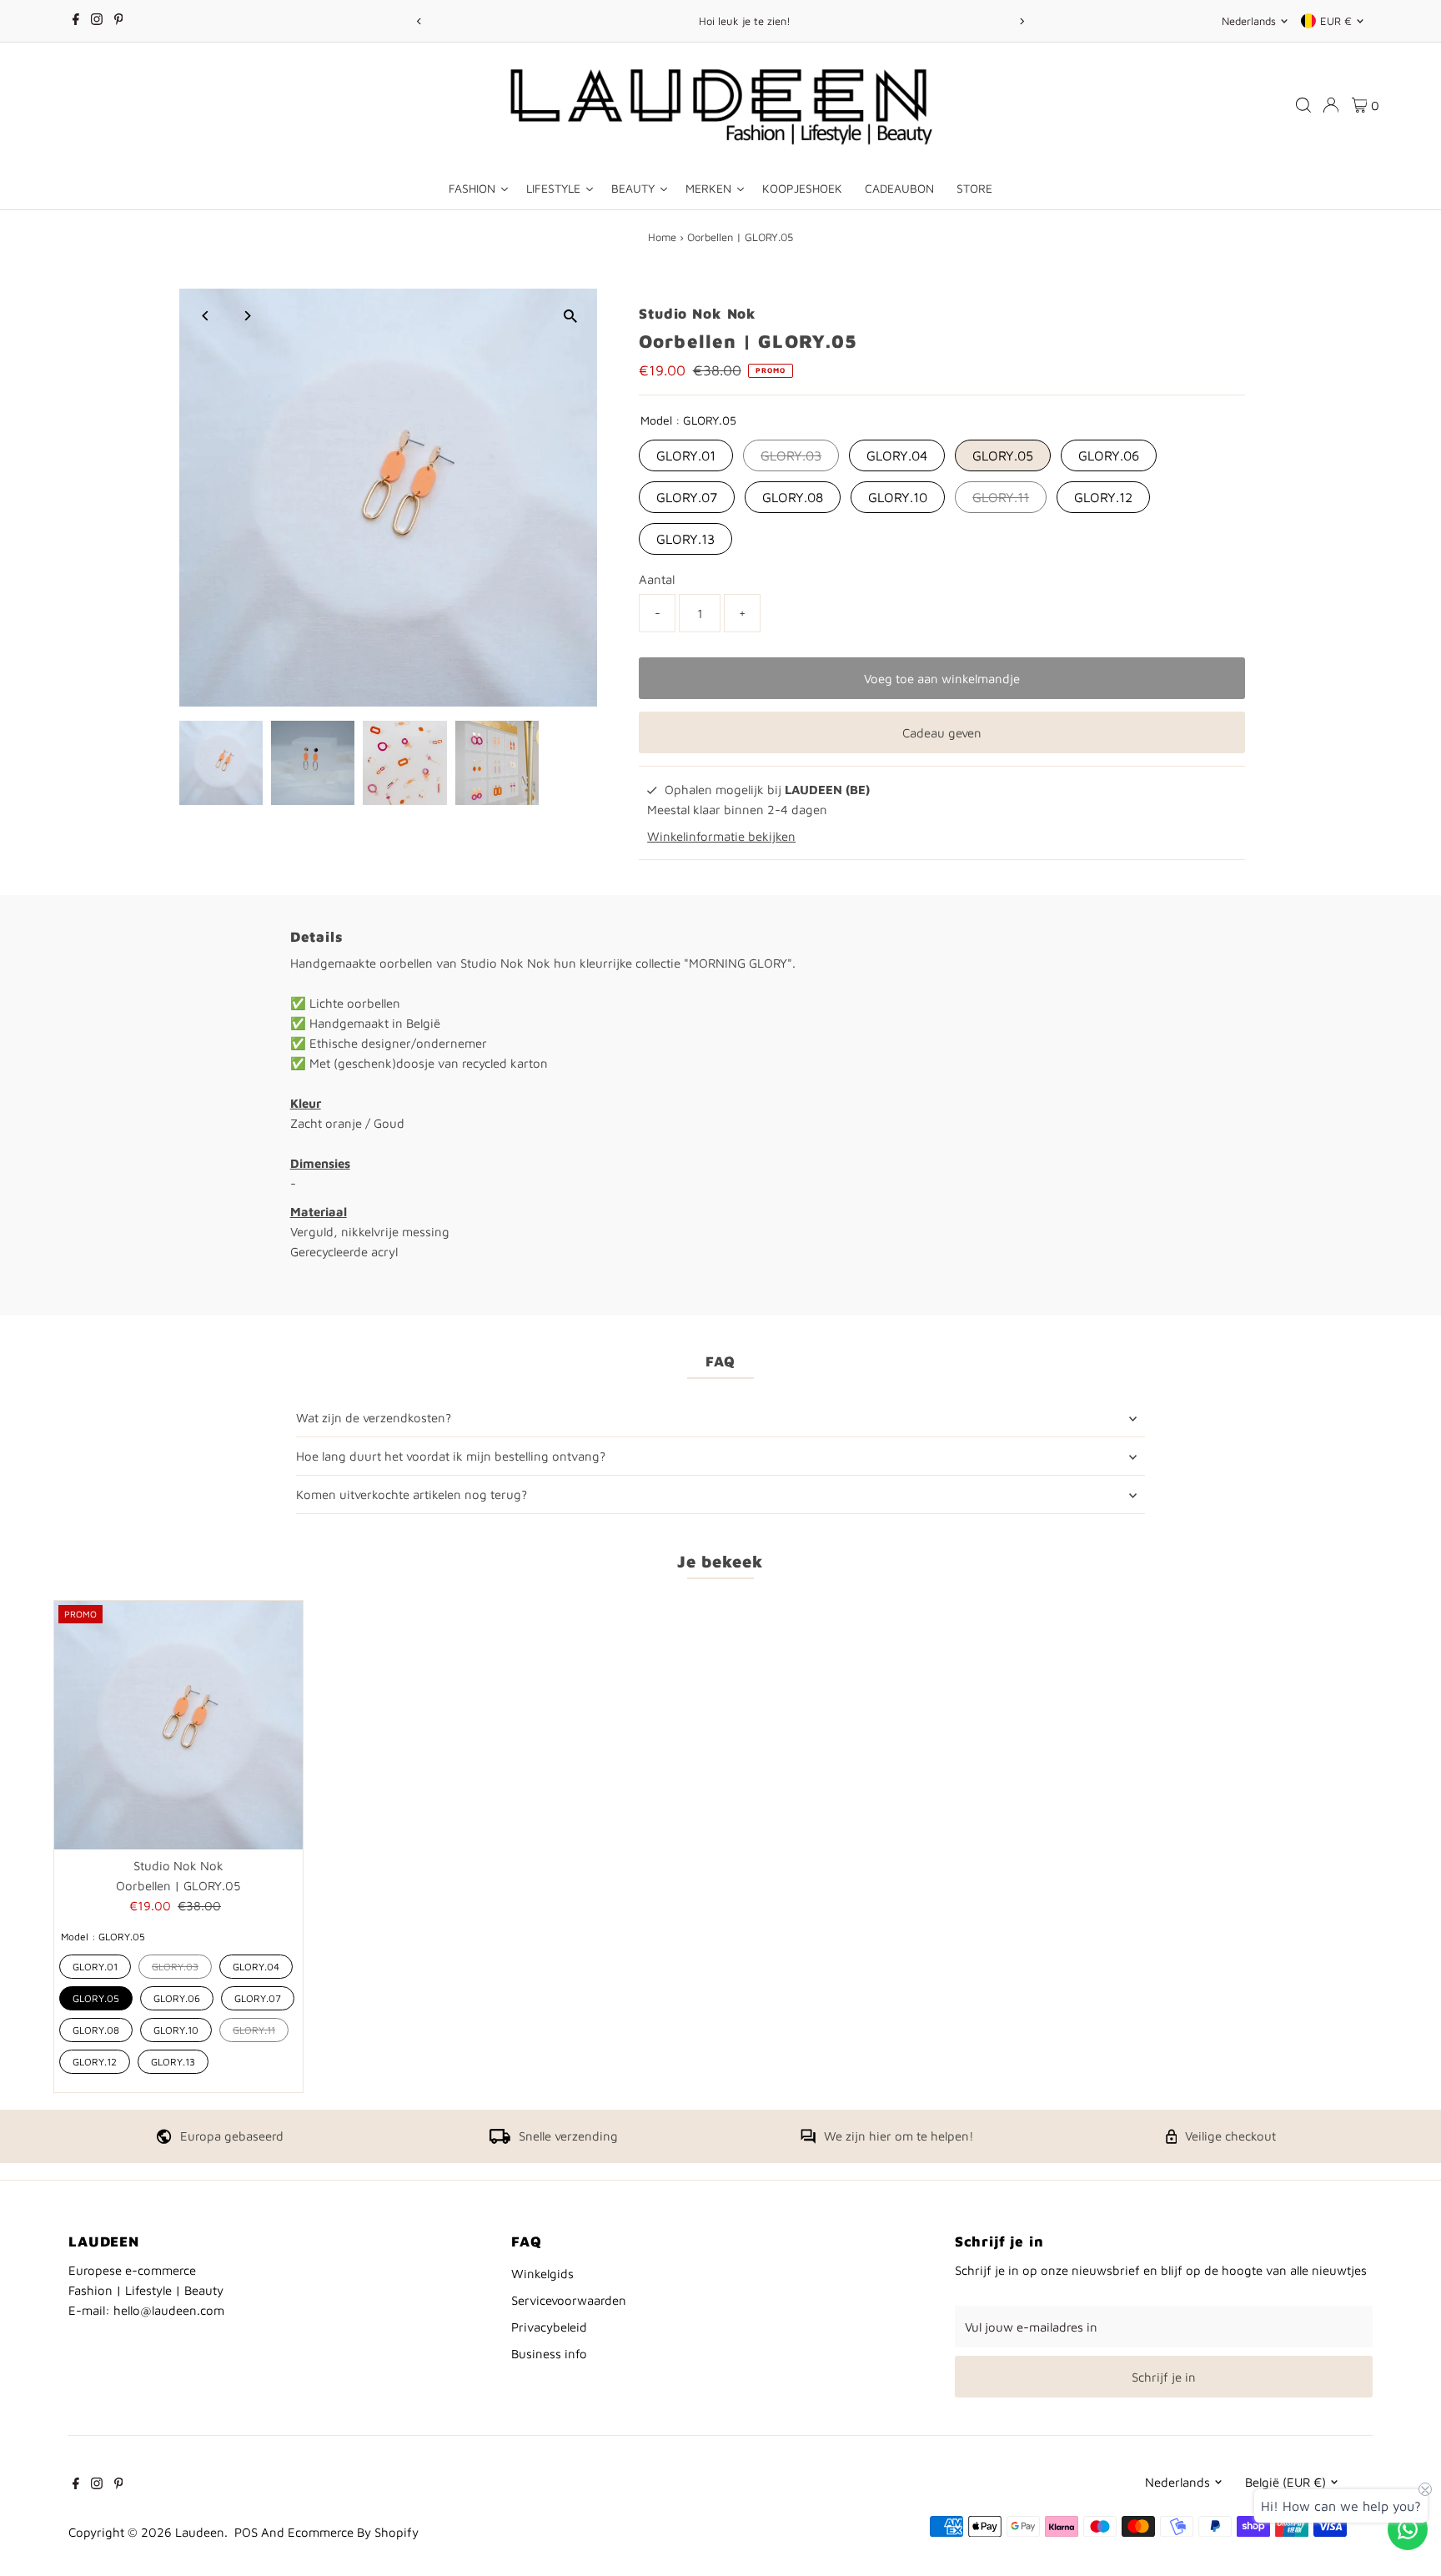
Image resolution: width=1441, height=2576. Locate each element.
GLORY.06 (1109, 455)
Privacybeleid (549, 2327)
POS (246, 2532)
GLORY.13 (685, 539)
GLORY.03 (791, 455)
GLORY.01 (686, 455)
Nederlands (1249, 21)
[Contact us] (1408, 2529)
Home (662, 237)
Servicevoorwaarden (569, 2300)
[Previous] (419, 21)
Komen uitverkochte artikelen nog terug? (412, 1494)
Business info (549, 2354)
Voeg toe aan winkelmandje (942, 679)
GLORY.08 (793, 497)
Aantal (657, 579)
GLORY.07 (687, 497)
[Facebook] (76, 21)
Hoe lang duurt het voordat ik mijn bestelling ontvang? (451, 1456)
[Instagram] (97, 21)
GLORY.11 (1001, 497)
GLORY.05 (1003, 455)
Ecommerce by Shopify (353, 2532)
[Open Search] (1303, 105)
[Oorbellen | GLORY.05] (178, 1725)
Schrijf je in (1164, 2377)
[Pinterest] (119, 21)
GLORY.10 (898, 497)
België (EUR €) (1285, 2482)
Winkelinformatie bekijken (721, 836)
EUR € (1336, 21)
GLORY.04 (897, 455)
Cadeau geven (942, 733)
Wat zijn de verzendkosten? (374, 1418)
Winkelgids (542, 2274)
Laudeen (200, 2532)
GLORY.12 (1103, 497)
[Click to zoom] (570, 316)
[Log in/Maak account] (1331, 105)
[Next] (1022, 21)
